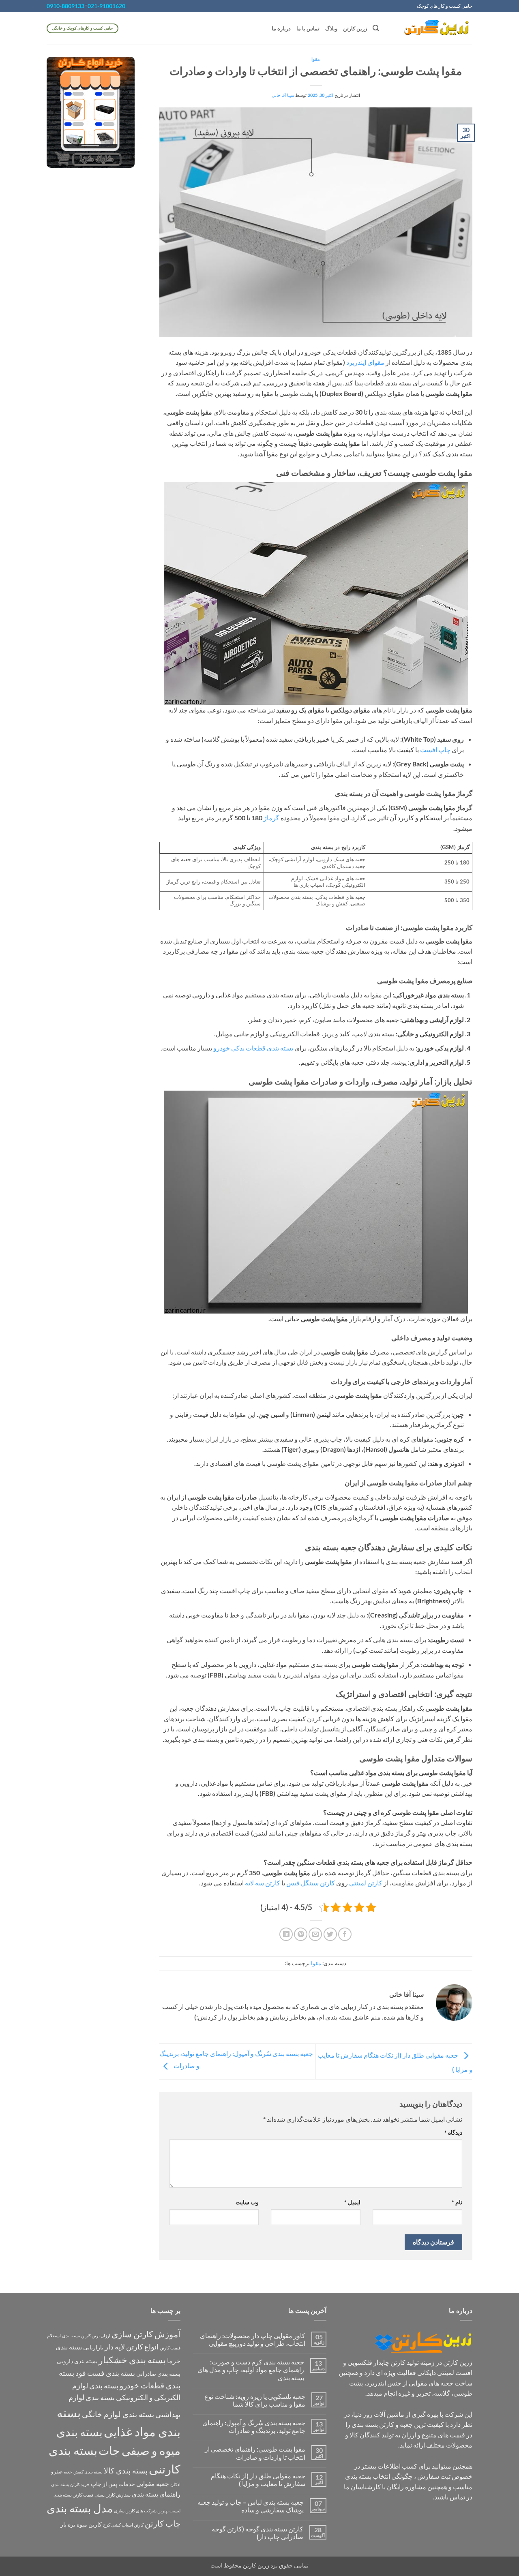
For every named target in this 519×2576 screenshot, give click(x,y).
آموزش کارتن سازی (146, 2334)
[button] (376, 28)
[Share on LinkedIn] (286, 1934)
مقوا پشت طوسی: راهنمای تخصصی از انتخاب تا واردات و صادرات (255, 2453)
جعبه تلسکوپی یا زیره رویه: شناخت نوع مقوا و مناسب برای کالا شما (255, 2400)
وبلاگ (331, 28)
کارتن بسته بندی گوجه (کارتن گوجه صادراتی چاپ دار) (257, 2533)
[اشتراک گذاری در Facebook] (345, 1934)
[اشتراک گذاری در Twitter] (330, 1934)
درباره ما (281, 28)
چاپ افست (435, 750)
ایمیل (352, 2202)
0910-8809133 (65, 6)
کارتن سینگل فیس (311, 1883)
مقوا (316, 59)
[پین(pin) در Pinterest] (301, 1934)
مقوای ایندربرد (365, 362)
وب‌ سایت (247, 2202)
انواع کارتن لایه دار (132, 2347)
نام (457, 2202)
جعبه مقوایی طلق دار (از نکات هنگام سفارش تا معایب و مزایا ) (258, 2480)
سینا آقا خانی (283, 95)
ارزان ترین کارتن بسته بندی (86, 2335)
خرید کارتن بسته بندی (70, 2484)
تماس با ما (308, 28)
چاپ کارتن (163, 2523)
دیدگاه (453, 2132)
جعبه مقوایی (153, 2483)
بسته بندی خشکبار (132, 2360)
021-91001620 (106, 6)
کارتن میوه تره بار (81, 2524)
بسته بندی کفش (88, 2472)
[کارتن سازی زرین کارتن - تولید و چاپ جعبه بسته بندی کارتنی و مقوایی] (432, 28)
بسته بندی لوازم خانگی (118, 2414)
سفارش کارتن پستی (113, 2495)
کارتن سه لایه (263, 1883)
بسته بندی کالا (126, 2470)
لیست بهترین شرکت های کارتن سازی (147, 2511)
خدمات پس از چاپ (113, 2484)
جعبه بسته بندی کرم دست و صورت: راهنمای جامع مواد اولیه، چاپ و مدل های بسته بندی (251, 2370)
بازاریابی (93, 2347)
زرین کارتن (355, 28)
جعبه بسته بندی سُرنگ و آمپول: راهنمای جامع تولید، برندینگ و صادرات (254, 2426)
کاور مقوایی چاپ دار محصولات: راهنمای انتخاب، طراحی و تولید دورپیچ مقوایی (253, 2339)
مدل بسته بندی (80, 2508)
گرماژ (271, 818)
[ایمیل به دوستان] (315, 1934)
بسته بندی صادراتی (158, 2374)
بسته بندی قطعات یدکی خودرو (253, 1048)
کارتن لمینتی (366, 1883)
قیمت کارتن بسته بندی (73, 2495)
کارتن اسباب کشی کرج (123, 2525)
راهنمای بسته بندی (156, 2494)
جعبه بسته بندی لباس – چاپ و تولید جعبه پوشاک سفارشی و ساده (251, 2506)
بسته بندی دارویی (77, 2361)
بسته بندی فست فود (105, 2373)
